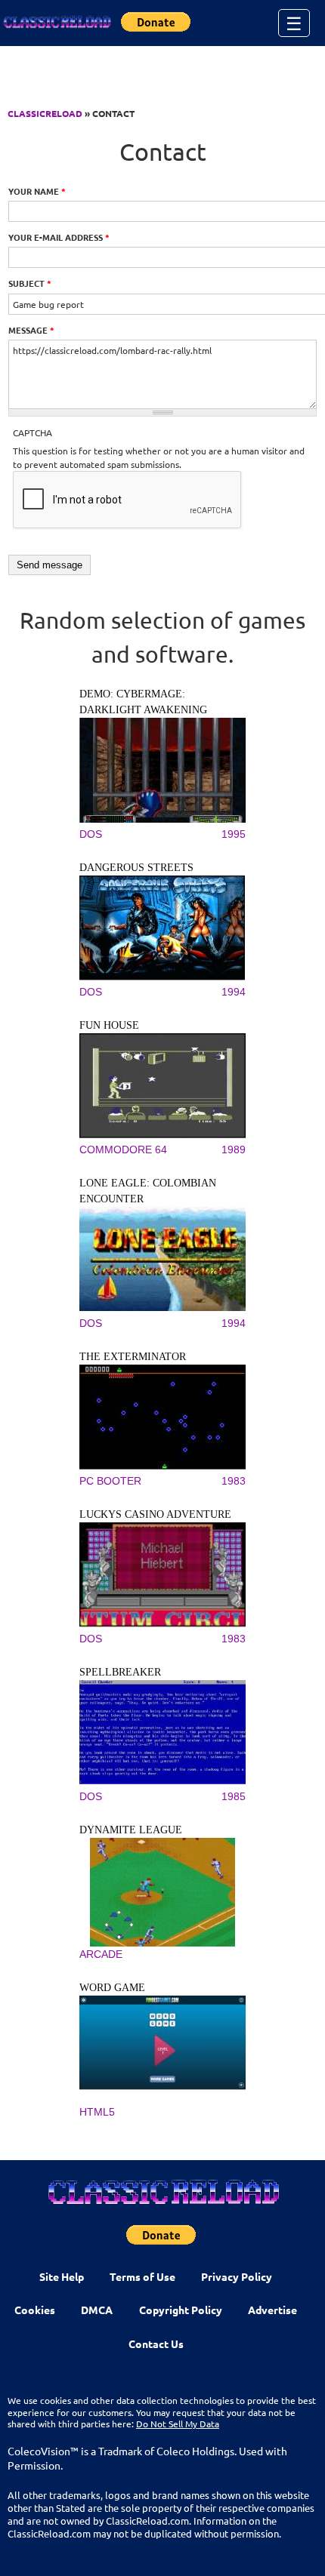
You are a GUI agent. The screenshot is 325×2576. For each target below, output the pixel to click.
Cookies (35, 2310)
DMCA (97, 2310)
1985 (234, 1796)
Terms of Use (142, 2276)
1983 (234, 1481)
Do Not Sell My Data (178, 2424)
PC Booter (110, 1481)
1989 (234, 1150)
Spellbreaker (120, 1672)
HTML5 (97, 2112)
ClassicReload (45, 113)
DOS (91, 834)
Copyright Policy (181, 2310)
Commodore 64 (123, 1150)
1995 (234, 834)
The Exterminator (133, 1357)
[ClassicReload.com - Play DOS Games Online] (57, 23)
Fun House (109, 1025)
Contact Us (156, 2344)
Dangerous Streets (136, 868)
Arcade (101, 1954)
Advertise (272, 2310)
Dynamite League (131, 1830)
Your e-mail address (59, 237)
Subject (30, 283)
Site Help (62, 2276)
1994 (234, 992)
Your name (37, 191)
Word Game (112, 1988)
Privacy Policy (237, 2276)
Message (31, 330)
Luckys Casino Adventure (155, 1514)
